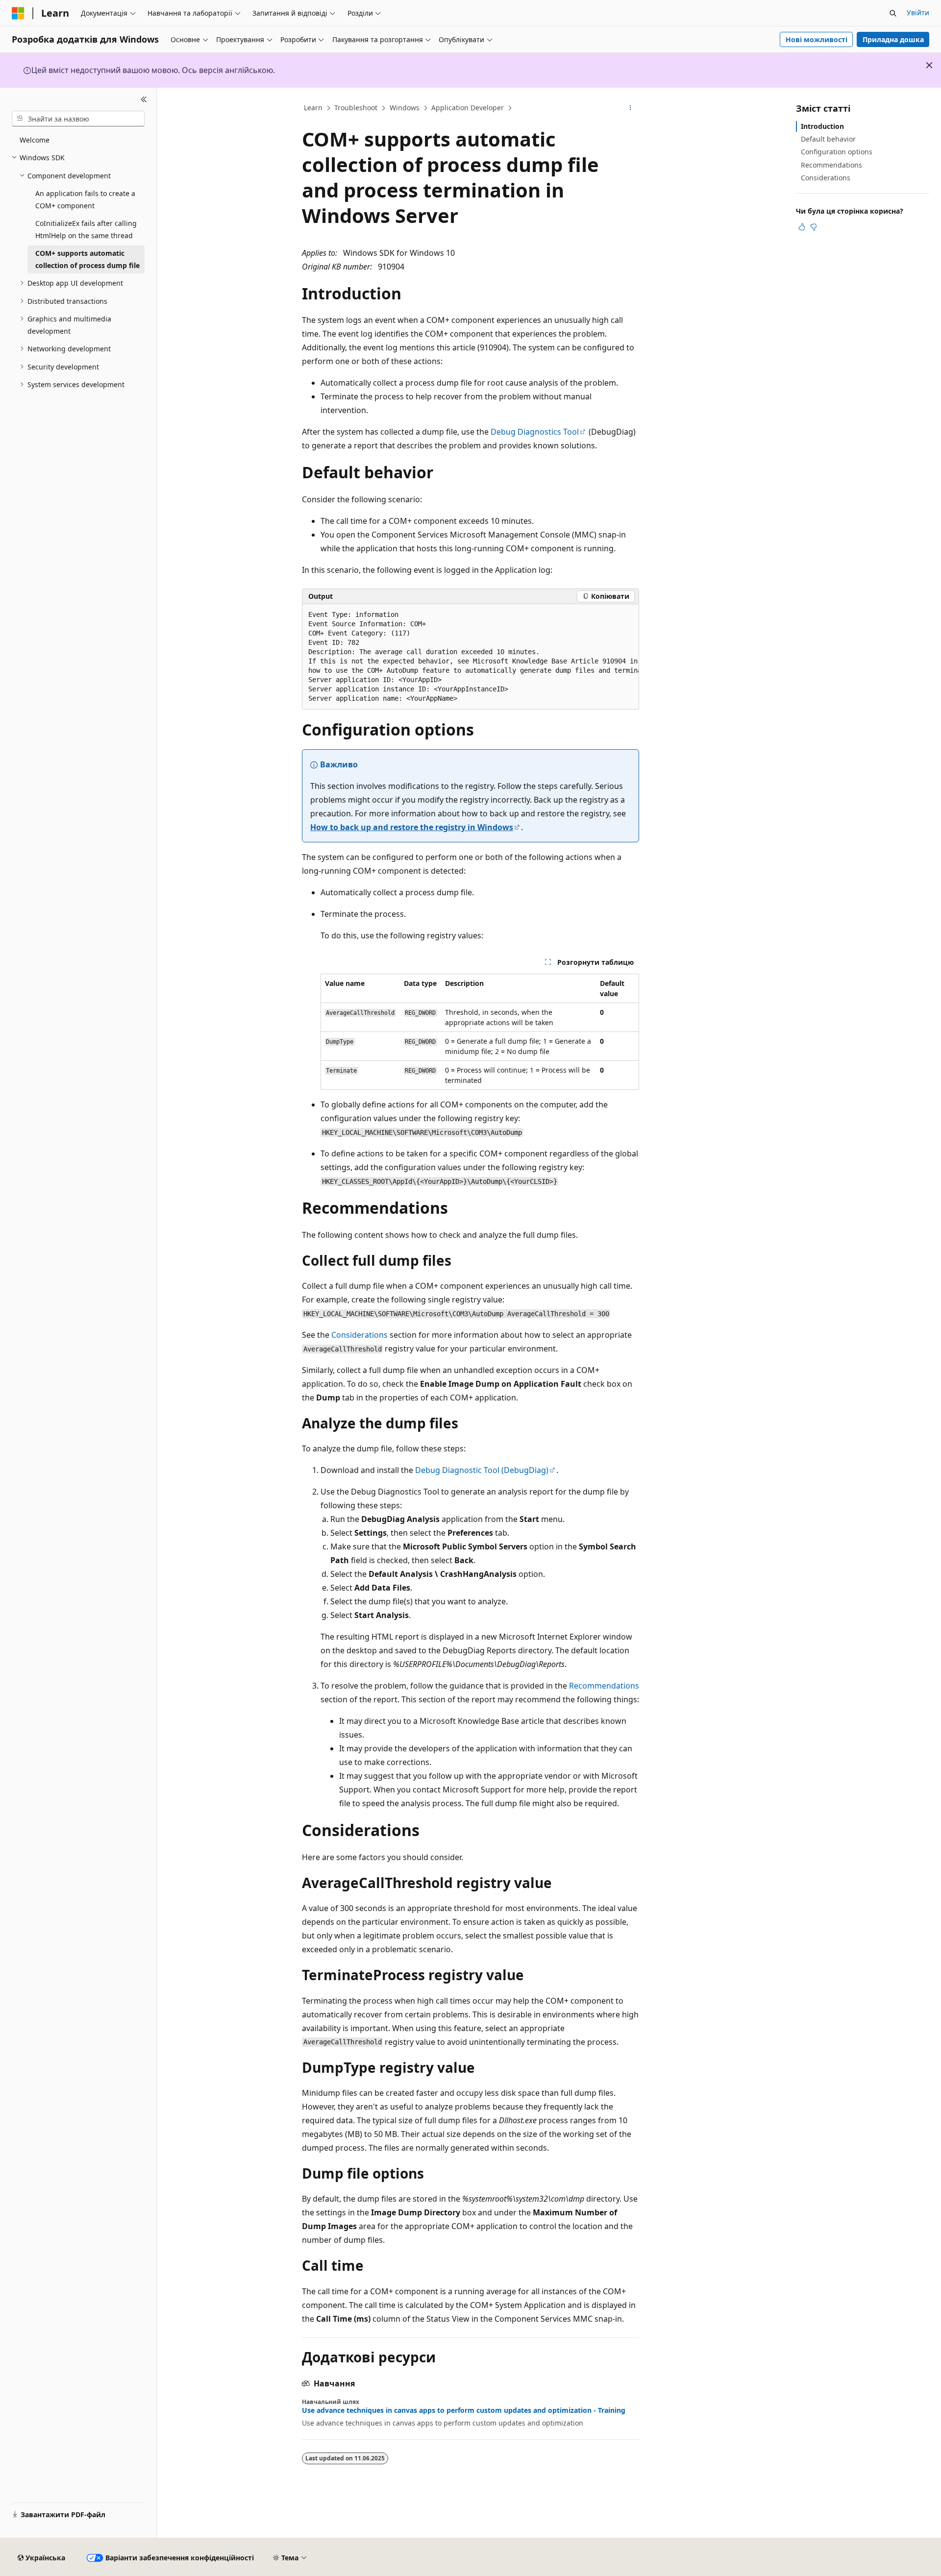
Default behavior (828, 139)
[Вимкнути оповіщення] (929, 65)
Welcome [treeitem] (35, 140)
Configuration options (837, 152)
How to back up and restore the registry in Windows (412, 827)
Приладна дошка (893, 39)
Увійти (918, 12)
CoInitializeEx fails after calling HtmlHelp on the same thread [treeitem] (86, 229)
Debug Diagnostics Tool (535, 432)
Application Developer (468, 108)
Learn (313, 108)
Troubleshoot (356, 108)
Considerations (359, 1335)
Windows (405, 108)
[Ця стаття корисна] (802, 227)
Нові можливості (817, 39)
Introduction (822, 126)
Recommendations (604, 1686)
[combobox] (78, 119)
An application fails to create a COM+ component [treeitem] (85, 199)
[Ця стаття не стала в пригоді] (814, 227)
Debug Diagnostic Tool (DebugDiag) (482, 1470)
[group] (470, 657)
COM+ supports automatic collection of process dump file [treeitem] (87, 259)
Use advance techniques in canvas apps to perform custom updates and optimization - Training (464, 2410)
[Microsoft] (18, 13)
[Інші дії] (631, 108)
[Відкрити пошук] (893, 13)
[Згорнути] (144, 99)
